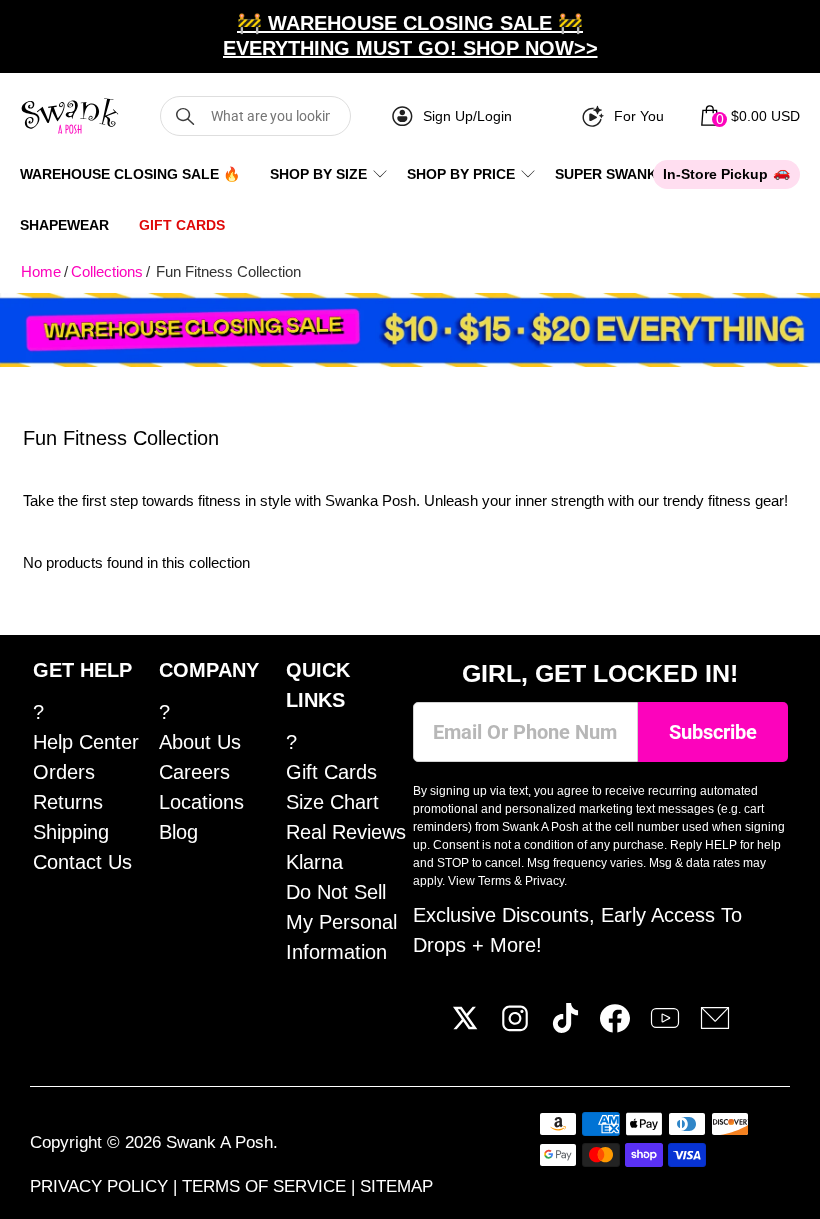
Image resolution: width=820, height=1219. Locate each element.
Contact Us (82, 862)
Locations (201, 802)
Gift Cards (182, 225)
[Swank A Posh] (70, 116)
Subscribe (713, 732)
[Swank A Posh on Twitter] (465, 1026)
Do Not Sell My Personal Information (341, 922)
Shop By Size (318, 174)
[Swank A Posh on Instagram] (515, 1026)
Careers (194, 772)
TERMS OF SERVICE (266, 1186)
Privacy (544, 881)
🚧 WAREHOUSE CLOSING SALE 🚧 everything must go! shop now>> (410, 35)
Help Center (86, 742)
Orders (64, 772)
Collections (107, 271)
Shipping (71, 832)
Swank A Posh (219, 1142)
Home (41, 271)
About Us (200, 742)
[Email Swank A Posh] (715, 1026)
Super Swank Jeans (631, 174)
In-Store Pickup (715, 174)
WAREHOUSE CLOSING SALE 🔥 (130, 174)
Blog (178, 832)
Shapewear (64, 225)
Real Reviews (346, 832)
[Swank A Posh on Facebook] (615, 1026)
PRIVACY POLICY (101, 1186)
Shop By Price (461, 174)
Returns (68, 802)
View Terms (479, 881)
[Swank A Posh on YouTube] (665, 1026)
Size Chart (332, 802)
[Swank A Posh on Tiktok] (565, 1026)
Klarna (314, 862)
